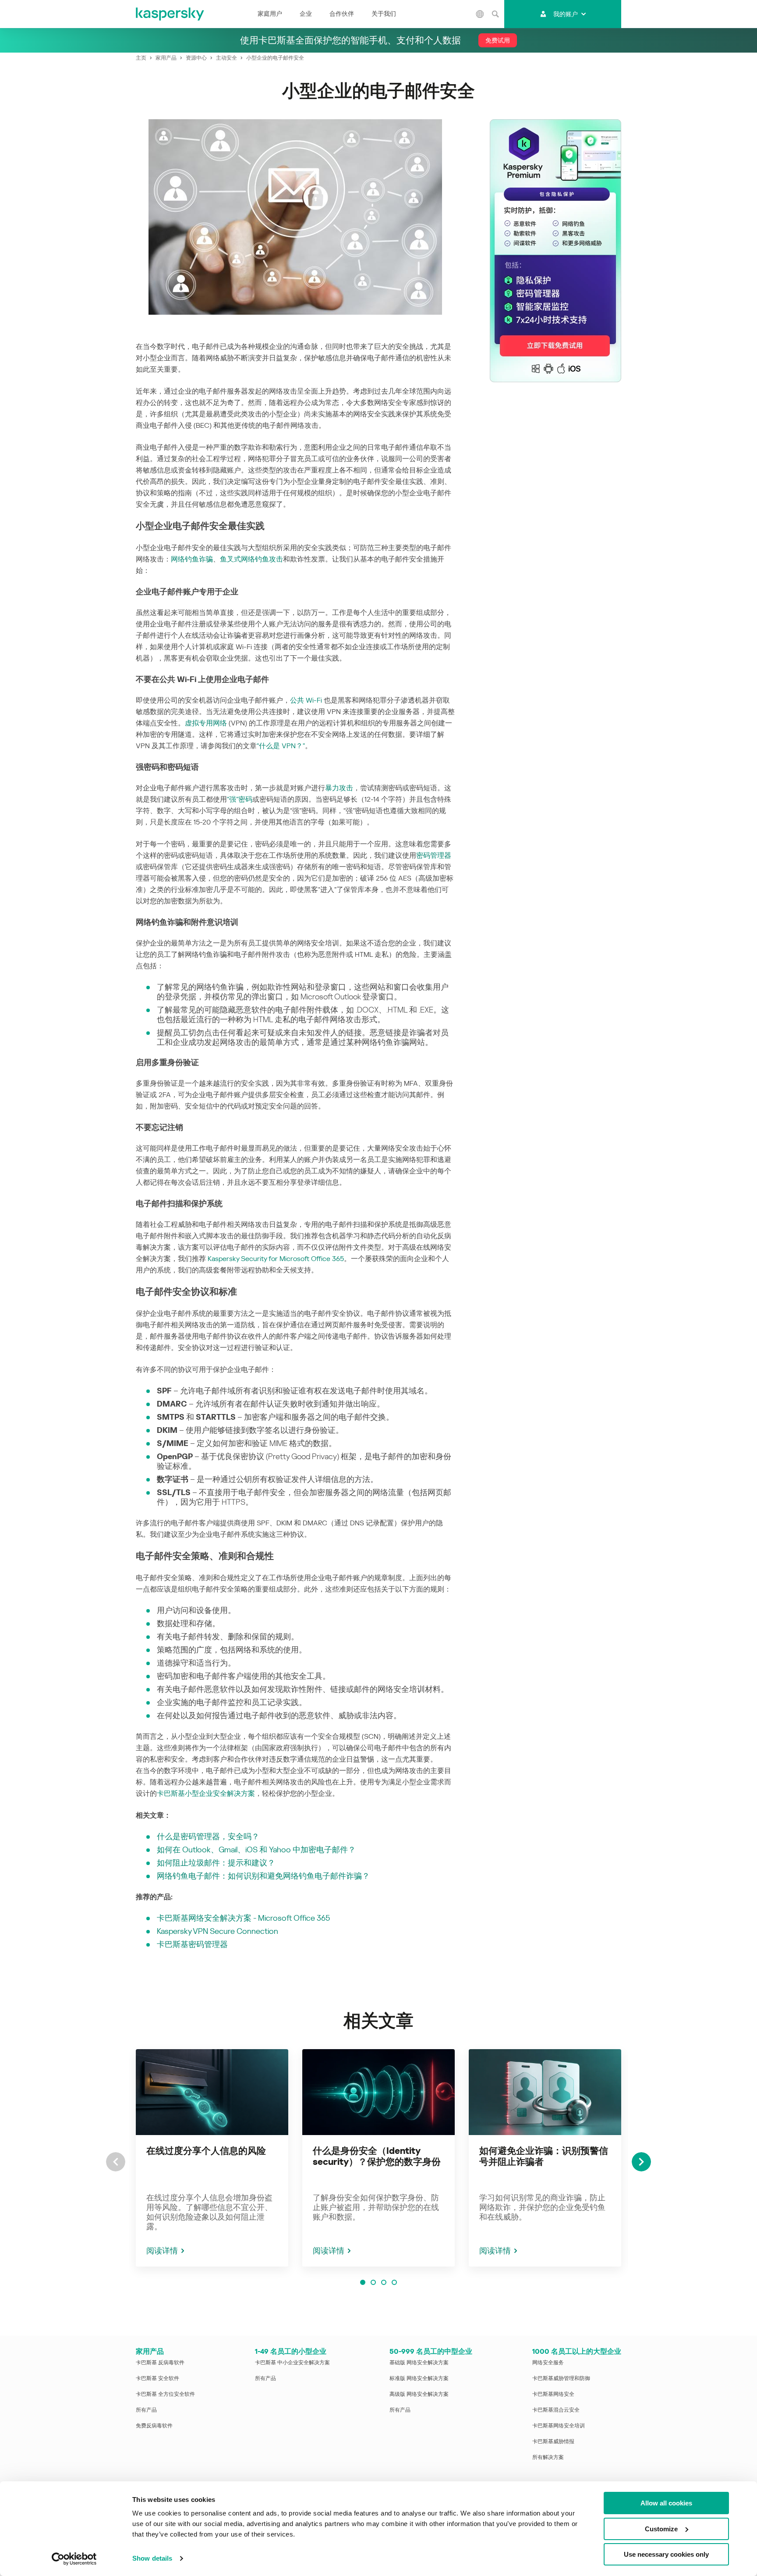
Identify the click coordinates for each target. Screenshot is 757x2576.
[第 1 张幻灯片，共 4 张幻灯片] (363, 2282)
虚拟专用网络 (206, 723)
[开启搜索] (495, 14)
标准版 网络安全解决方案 (419, 2378)
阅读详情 (162, 2251)
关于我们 (384, 14)
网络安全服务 (548, 2363)
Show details (152, 2558)
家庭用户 (270, 14)
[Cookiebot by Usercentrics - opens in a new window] (74, 2559)
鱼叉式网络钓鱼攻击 (251, 559)
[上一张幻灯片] (116, 2162)
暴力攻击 (339, 788)
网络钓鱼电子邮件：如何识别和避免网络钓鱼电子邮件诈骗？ (263, 1876)
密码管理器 (434, 855)
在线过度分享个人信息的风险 (206, 2151)
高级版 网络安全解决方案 (419, 2394)
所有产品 (146, 2410)
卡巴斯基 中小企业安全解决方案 (292, 2363)
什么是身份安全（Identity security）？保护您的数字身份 (377, 2156)
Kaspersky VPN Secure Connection (218, 1931)
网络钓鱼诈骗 (192, 559)
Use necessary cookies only (666, 2554)
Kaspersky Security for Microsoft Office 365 (276, 1259)
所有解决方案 (548, 2457)
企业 (306, 14)
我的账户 (566, 14)
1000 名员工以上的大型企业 (577, 2351)
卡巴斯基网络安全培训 (559, 2426)
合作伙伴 (342, 14)
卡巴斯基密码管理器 (192, 1944)
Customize (661, 2529)
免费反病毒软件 (154, 2426)
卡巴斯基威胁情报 (553, 2441)
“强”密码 (240, 799)
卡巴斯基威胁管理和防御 (561, 2378)
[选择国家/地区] (480, 14)
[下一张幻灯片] (641, 2162)
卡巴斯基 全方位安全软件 (165, 2394)
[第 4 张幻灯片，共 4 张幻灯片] (394, 2282)
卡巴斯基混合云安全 (556, 2410)
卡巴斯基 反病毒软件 (160, 2363)
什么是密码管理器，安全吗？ (208, 1836)
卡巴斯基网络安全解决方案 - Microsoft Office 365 (243, 1918)
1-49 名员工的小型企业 (291, 2351)
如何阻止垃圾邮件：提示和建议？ (216, 1863)
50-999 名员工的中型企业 (431, 2351)
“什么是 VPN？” (281, 746)
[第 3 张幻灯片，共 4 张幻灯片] (384, 2282)
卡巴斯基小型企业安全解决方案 (206, 1793)
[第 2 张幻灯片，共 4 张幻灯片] (373, 2282)
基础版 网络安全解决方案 (419, 2363)
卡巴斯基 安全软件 (157, 2378)
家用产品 (150, 2351)
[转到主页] (170, 14)
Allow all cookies (666, 2503)
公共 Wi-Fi (306, 700)
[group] (212, 2158)
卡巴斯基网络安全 (553, 2394)
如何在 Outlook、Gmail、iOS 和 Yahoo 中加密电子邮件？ (256, 1849)
